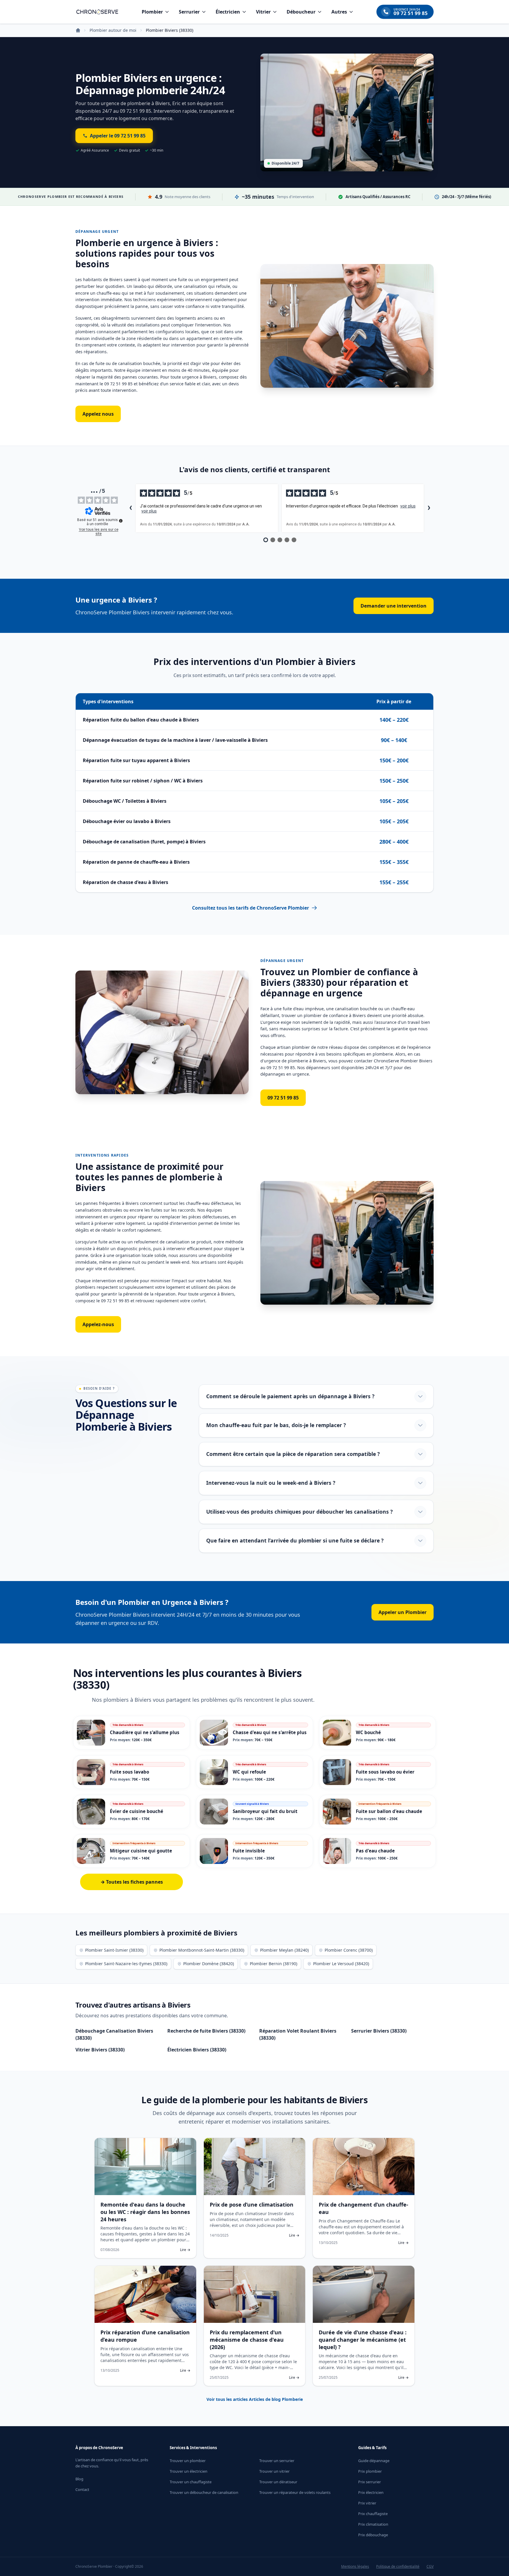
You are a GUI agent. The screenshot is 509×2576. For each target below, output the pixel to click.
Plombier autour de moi (113, 30)
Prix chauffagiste (373, 2514)
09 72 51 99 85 (283, 1098)
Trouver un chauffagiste (191, 2482)
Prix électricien (371, 2492)
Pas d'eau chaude (375, 1851)
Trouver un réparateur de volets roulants (295, 2492)
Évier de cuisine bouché (137, 1811)
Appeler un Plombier (403, 1612)
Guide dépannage (374, 2461)
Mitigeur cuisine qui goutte (141, 1851)
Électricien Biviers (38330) (197, 2050)
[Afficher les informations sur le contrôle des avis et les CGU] (121, 521)
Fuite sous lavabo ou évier (385, 1772)
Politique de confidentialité (398, 2567)
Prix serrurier (370, 2482)
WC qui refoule (249, 1772)
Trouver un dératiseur (278, 2482)
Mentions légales (355, 2567)
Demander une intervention (394, 606)
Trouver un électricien (189, 2471)
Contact (82, 2489)
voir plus (149, 511)
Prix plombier (370, 2471)
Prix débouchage (373, 2535)
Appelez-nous (98, 1324)
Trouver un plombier (188, 2461)
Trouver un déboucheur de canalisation (204, 2492)
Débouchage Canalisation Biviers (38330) (114, 2034)
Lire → (185, 2250)
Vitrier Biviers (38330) (100, 2050)
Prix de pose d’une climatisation (252, 2205)
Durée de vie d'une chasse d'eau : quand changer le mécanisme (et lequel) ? (363, 2340)
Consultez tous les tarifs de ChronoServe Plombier (251, 908)
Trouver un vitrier (274, 2471)
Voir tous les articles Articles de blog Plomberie (255, 2399)
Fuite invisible (249, 1851)
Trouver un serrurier (277, 2461)
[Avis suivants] (429, 508)
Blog (79, 2479)
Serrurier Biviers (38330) (379, 2031)
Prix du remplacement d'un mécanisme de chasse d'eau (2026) (247, 2340)
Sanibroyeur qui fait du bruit (265, 1811)
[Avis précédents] (130, 508)
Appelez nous (98, 414)
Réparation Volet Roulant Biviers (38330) (298, 2034)
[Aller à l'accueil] (97, 12)
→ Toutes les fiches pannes (132, 1882)
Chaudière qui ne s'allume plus (145, 1732)
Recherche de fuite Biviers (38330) (206, 2031)
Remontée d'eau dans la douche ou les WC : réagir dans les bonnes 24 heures (145, 2212)
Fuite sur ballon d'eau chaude (389, 1811)
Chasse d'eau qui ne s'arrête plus (270, 1732)
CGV (430, 2567)
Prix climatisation (373, 2524)
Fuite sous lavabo (129, 1772)
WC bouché (368, 1732)
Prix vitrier (367, 2503)
